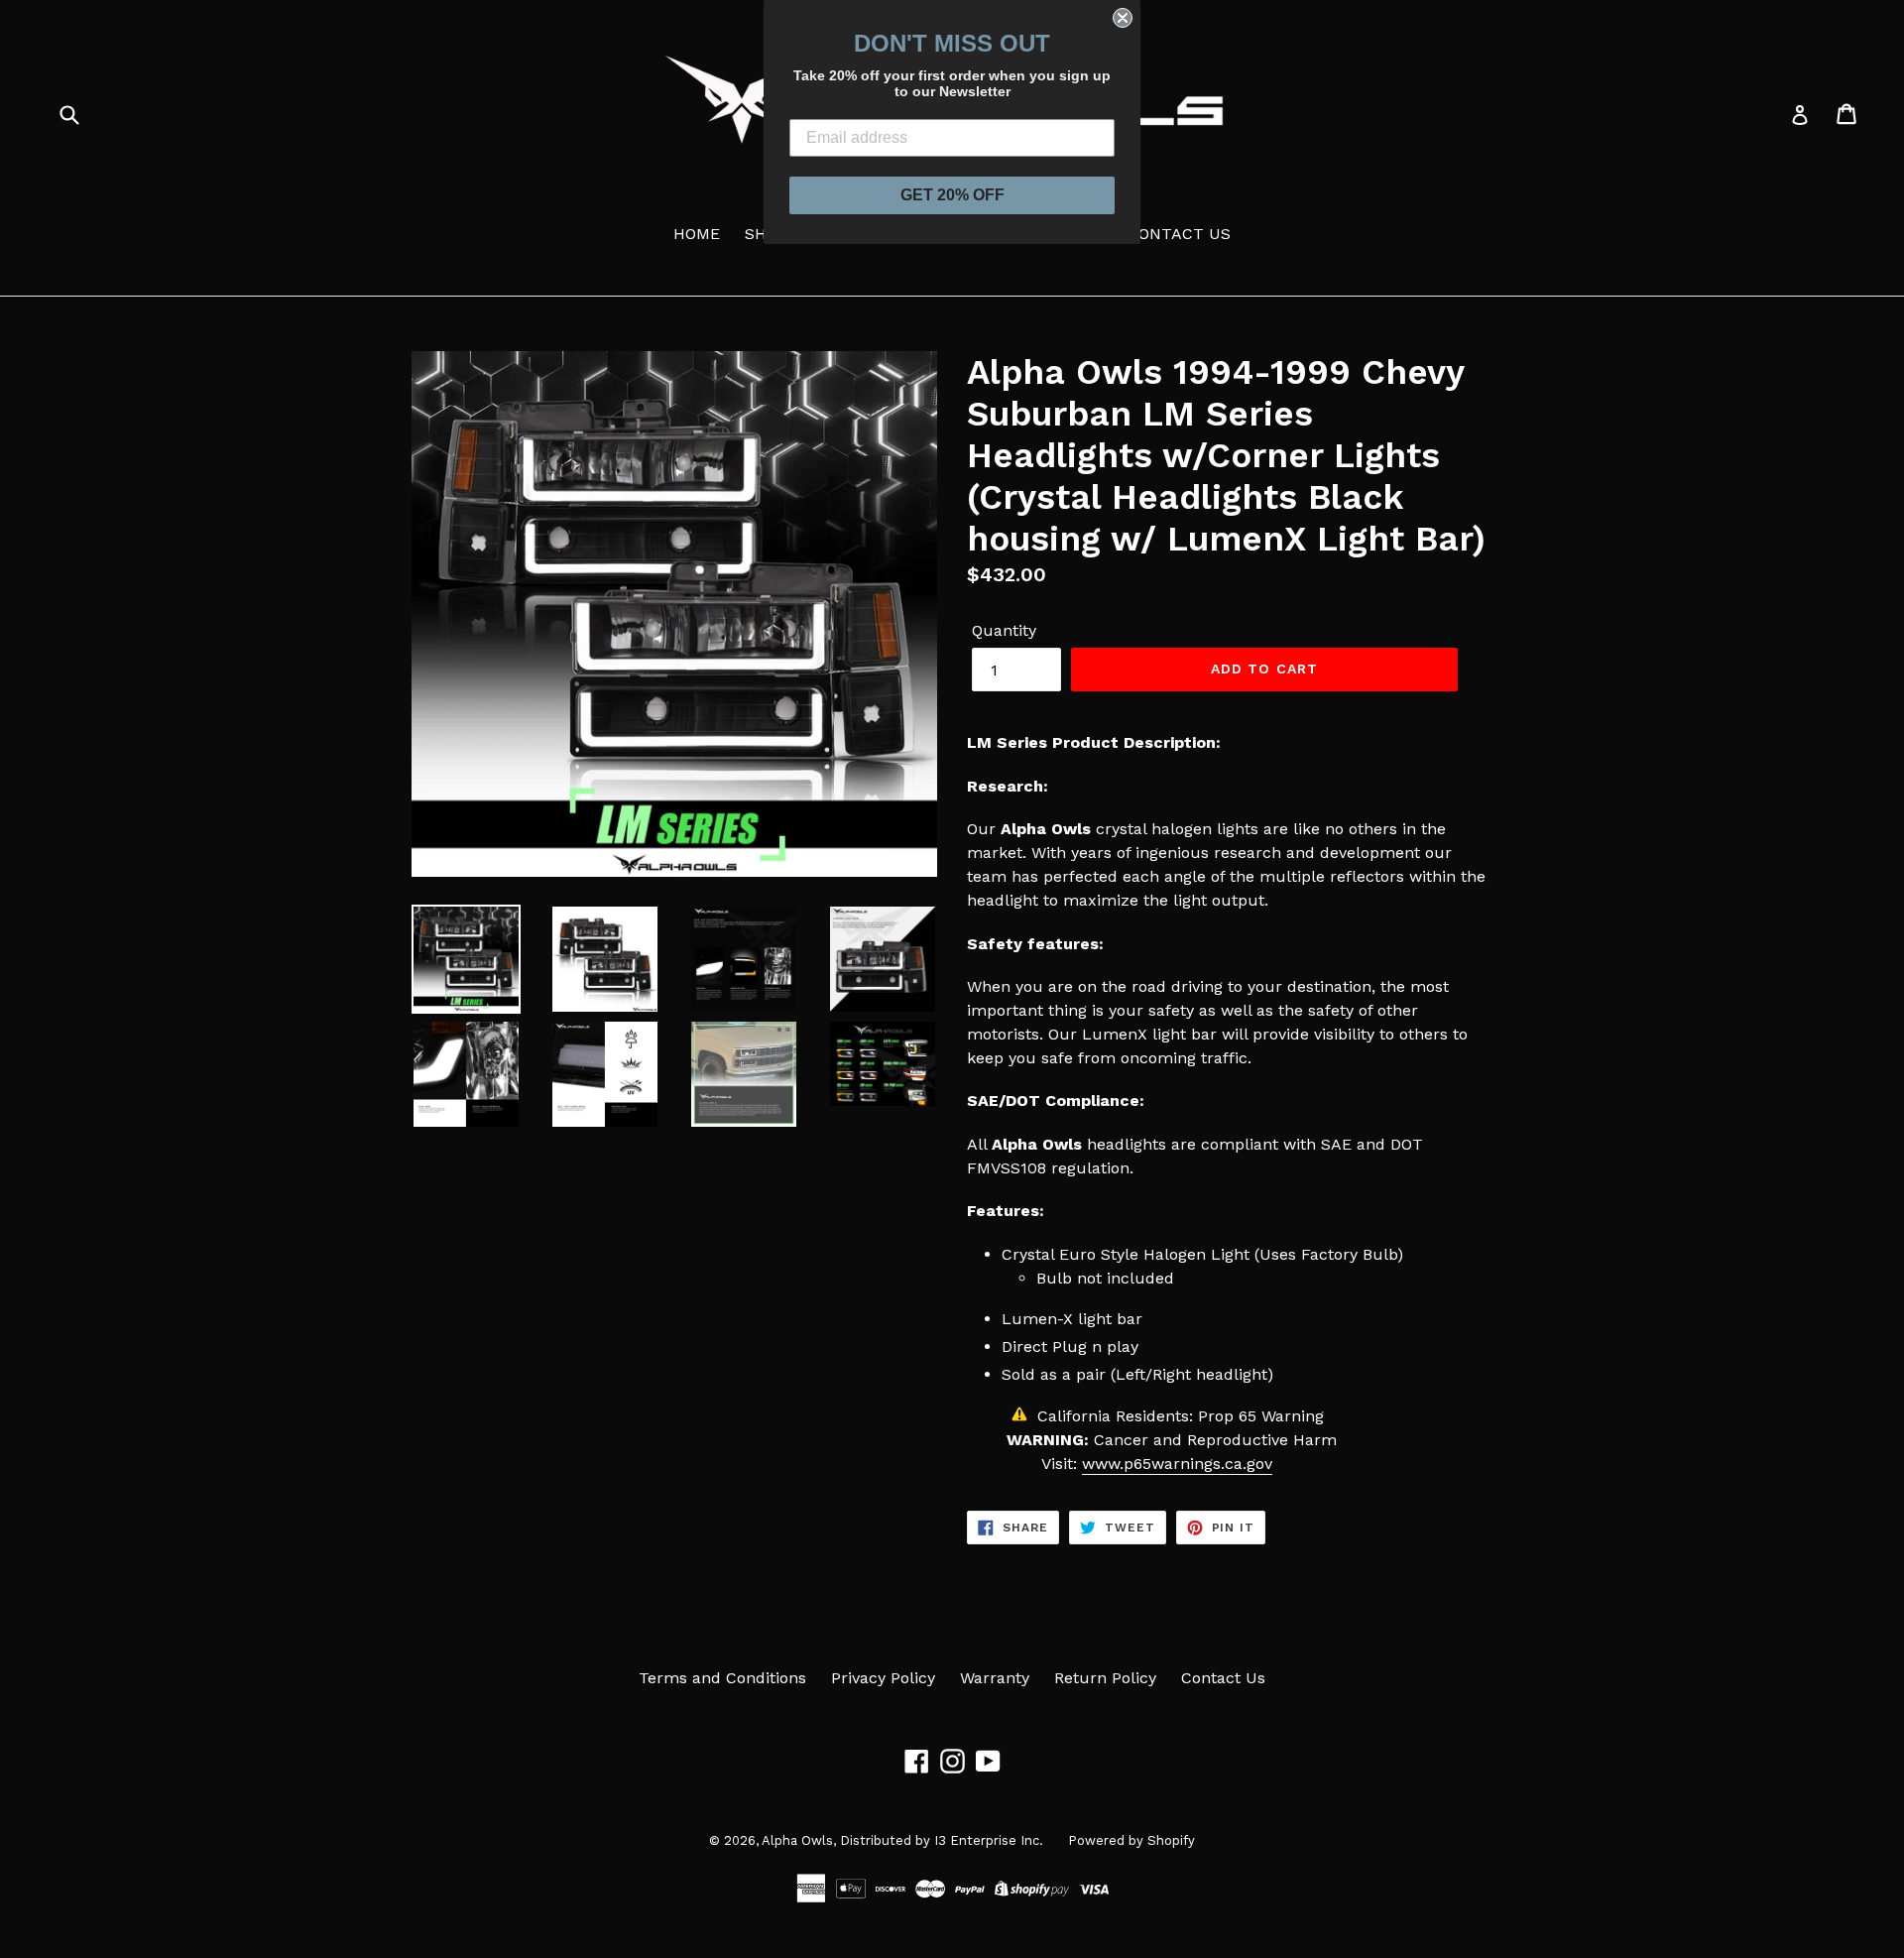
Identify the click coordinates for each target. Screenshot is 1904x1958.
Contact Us (1223, 1678)
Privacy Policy (883, 1678)
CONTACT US (1179, 234)
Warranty (995, 1678)
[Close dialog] (1123, 18)
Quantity (1004, 630)
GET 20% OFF (952, 195)
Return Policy (1105, 1678)
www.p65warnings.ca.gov (1177, 1464)
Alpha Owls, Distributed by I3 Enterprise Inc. (902, 1840)
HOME (697, 234)
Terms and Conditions (722, 1678)
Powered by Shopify (1131, 1840)
